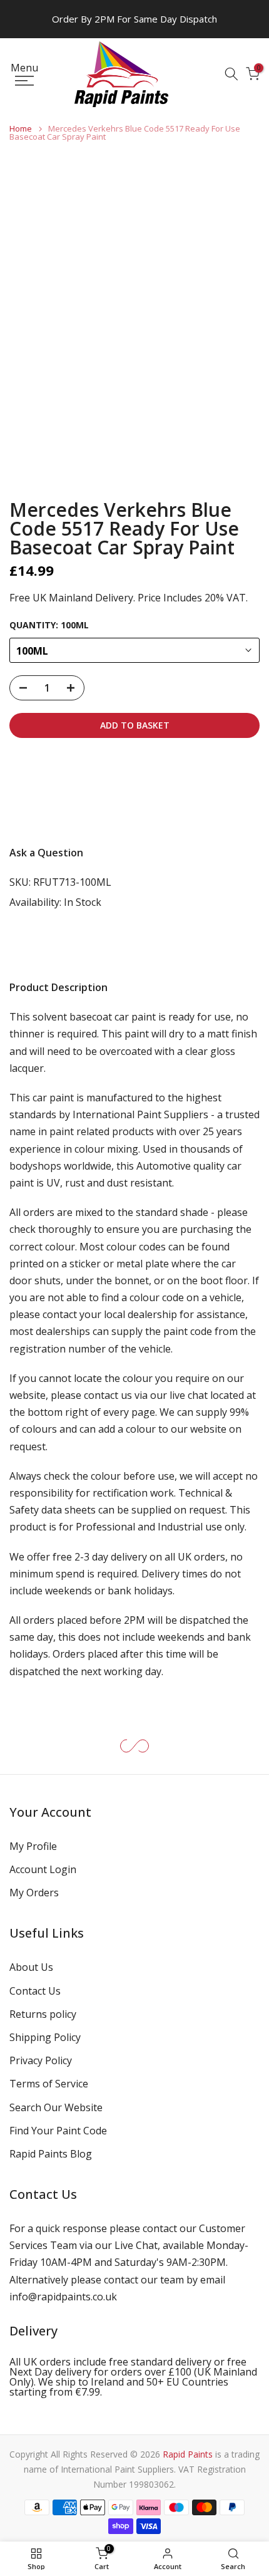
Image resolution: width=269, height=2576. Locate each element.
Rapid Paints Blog (51, 2154)
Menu (24, 69)
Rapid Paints (188, 2454)
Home (21, 129)
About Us (31, 1967)
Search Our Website (56, 2107)
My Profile (33, 1846)
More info (43, 811)
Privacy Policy (41, 2060)
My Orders (34, 1893)
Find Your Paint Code (58, 2131)
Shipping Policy (45, 2037)
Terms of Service (49, 2084)
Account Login (43, 1869)
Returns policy (43, 2014)
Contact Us (35, 1991)
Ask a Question (46, 853)
